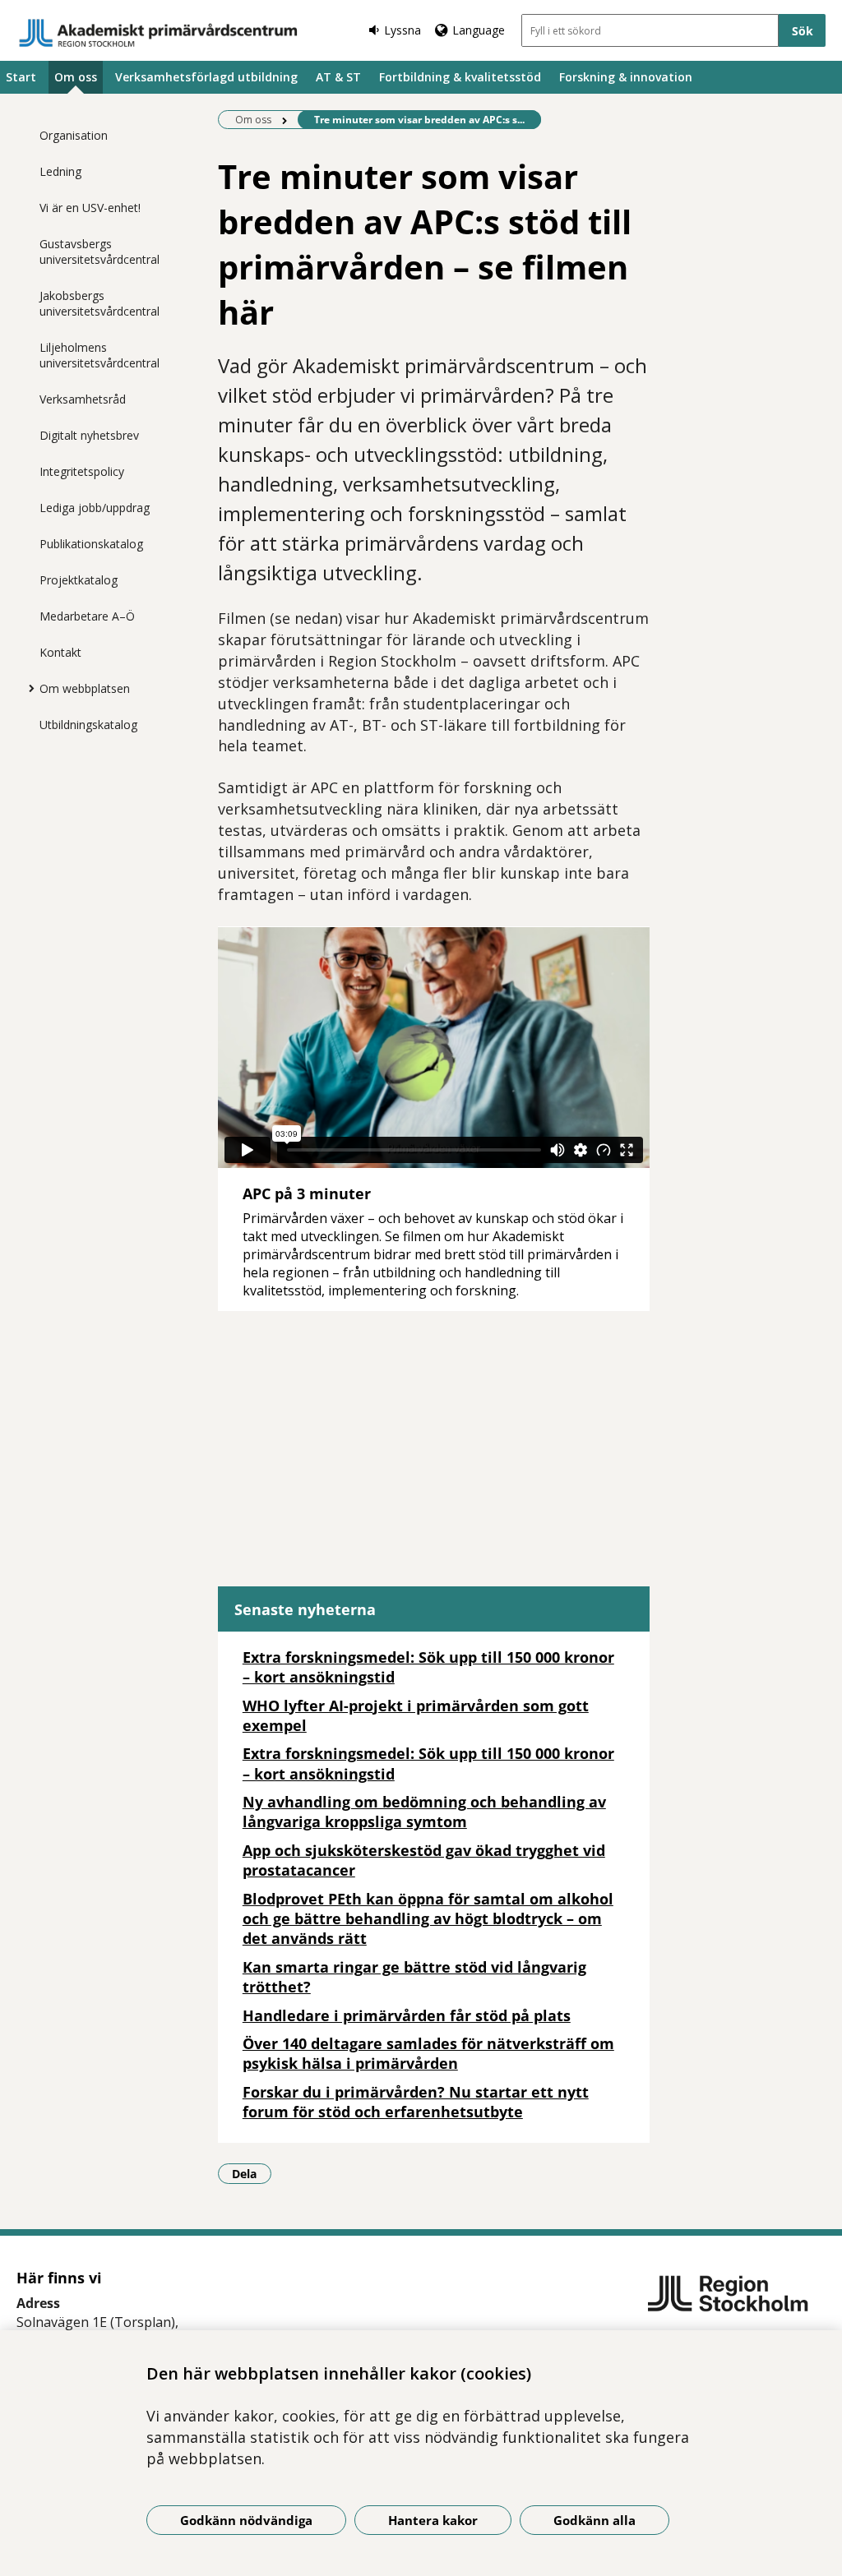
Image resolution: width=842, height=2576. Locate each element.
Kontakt (60, 652)
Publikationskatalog (91, 544)
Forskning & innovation (626, 77)
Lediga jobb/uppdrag (95, 508)
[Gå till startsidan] (159, 33)
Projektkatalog (79, 580)
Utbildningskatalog (88, 725)
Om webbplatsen (85, 688)
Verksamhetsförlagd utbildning (206, 77)
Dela (252, 2173)
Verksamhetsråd (83, 399)
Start (21, 77)
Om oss (76, 77)
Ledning (60, 171)
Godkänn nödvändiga (246, 2520)
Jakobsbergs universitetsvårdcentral (99, 303)
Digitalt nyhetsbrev (89, 435)
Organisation (74, 135)
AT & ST (338, 77)
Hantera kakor (433, 2520)
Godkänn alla (594, 2520)
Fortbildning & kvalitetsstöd (460, 77)
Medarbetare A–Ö (87, 616)
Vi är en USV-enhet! (90, 208)
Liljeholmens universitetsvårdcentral (99, 355)
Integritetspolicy (82, 471)
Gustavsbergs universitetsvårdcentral (99, 252)
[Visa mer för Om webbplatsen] (27, 688)
